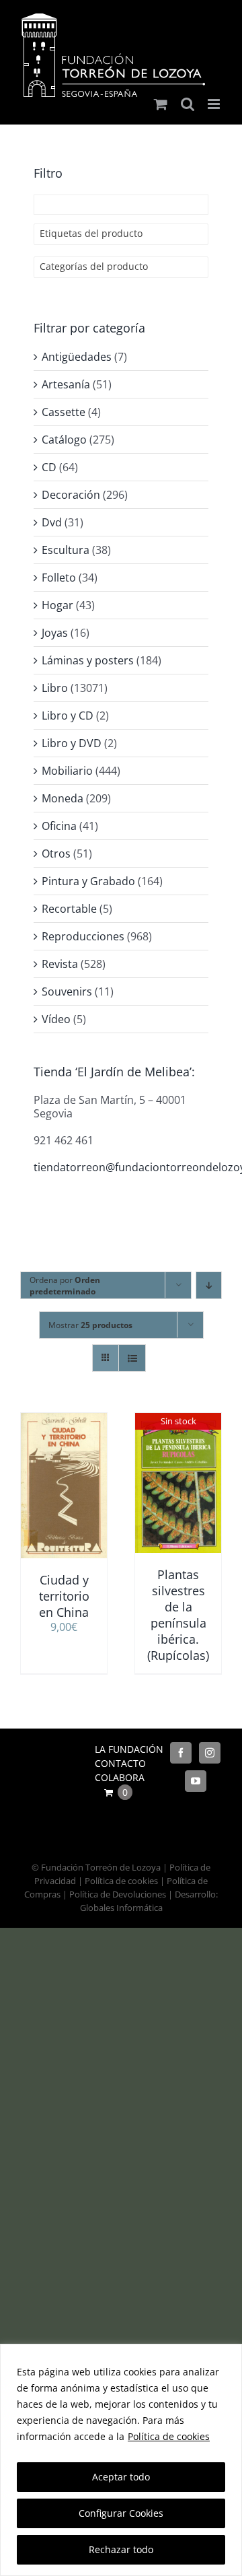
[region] (121, 2460)
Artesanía (66, 384)
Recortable (69, 909)
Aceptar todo (121, 2477)
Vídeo (56, 1019)
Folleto (59, 578)
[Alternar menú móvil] (215, 104)
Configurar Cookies (121, 2513)
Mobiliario (67, 771)
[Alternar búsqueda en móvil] (188, 104)
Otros (56, 854)
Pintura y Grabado (88, 881)
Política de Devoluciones (118, 1894)
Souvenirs (67, 991)
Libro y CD (68, 716)
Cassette (64, 412)
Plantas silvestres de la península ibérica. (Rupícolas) (178, 1615)
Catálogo (64, 440)
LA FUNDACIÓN (129, 1749)
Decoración (71, 495)
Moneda (63, 798)
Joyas (55, 633)
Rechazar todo (121, 2549)
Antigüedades (77, 357)
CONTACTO (120, 1763)
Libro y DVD (72, 743)
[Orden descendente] (209, 1285)
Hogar (57, 605)
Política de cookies (169, 2436)
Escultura (66, 550)
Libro (55, 688)
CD (49, 467)
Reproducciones (83, 936)
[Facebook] (181, 1753)
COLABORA (120, 1777)
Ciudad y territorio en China (64, 1596)
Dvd (52, 522)
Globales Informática (121, 1908)
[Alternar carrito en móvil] (161, 104)
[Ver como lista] (132, 1358)
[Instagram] (210, 1753)
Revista (60, 964)
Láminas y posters (88, 660)
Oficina (59, 826)
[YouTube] (196, 1781)
